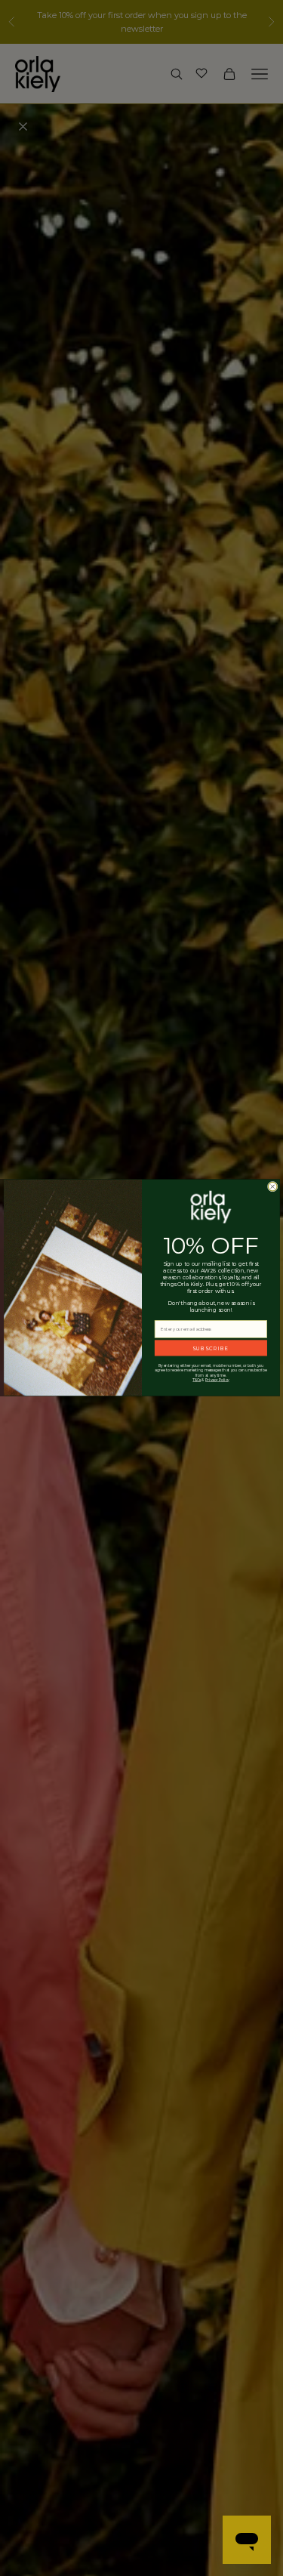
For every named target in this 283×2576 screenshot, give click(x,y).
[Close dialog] (272, 1187)
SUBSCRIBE (210, 1348)
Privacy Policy (217, 1380)
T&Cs (197, 1380)
